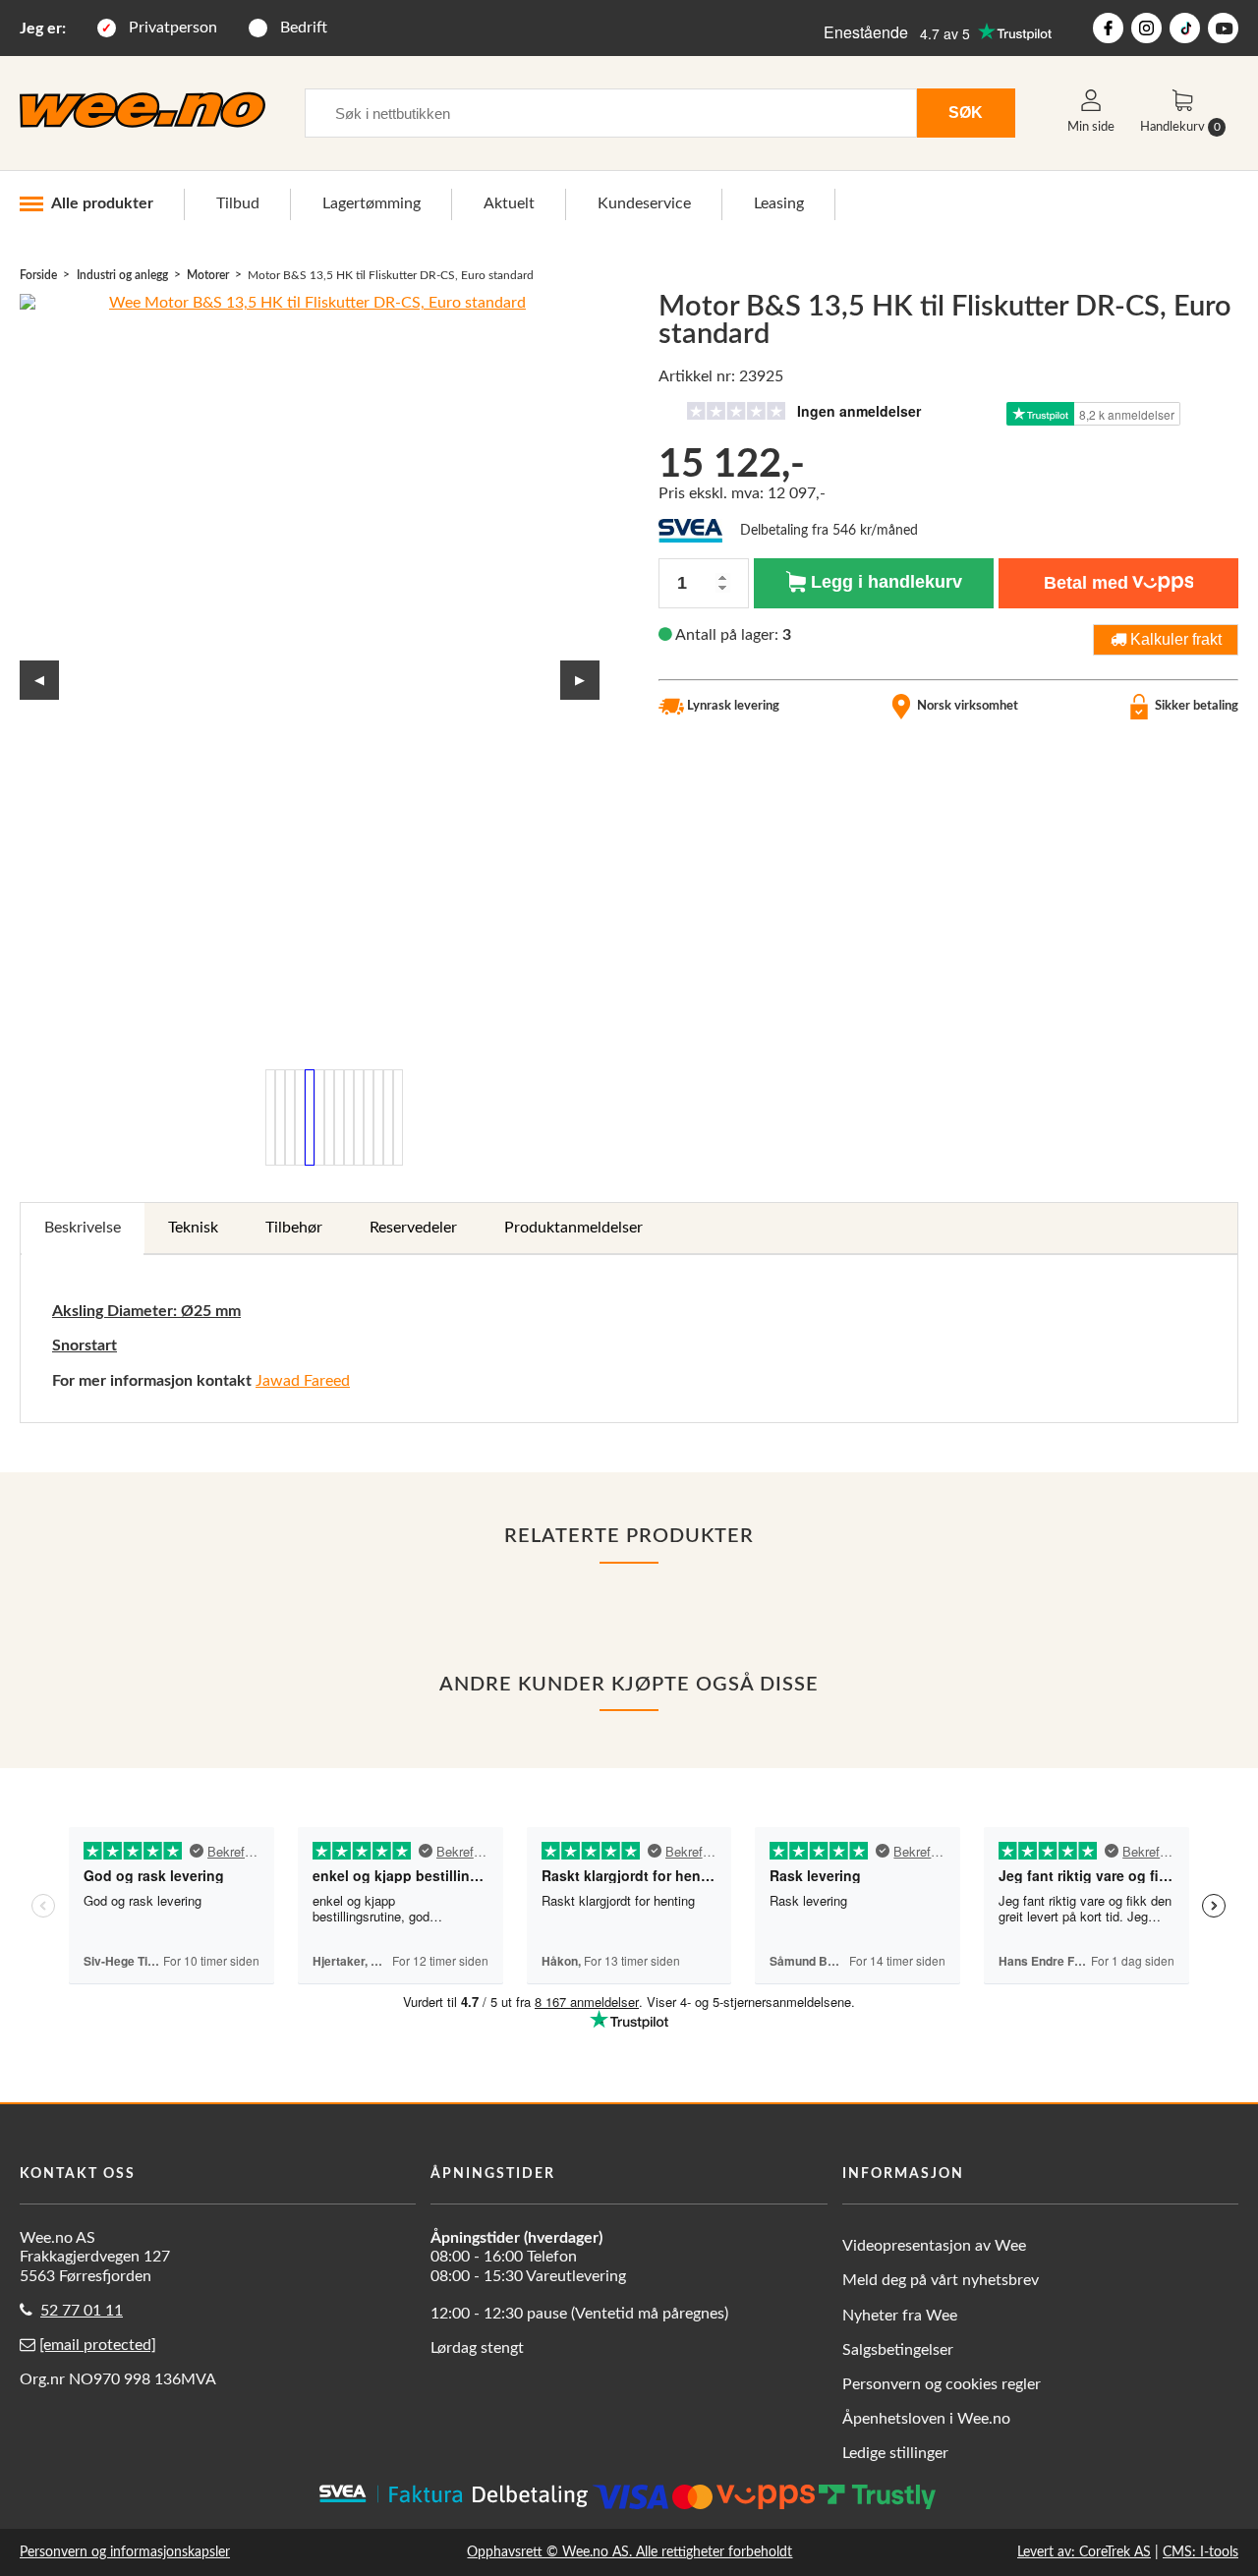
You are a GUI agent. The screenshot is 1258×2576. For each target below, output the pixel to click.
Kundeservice (644, 203)
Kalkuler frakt (1174, 639)
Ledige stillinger (895, 2453)
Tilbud (238, 203)
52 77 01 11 (82, 2311)
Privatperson (173, 28)
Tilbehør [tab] (294, 1228)
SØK (966, 112)
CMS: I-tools (1201, 2552)
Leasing (779, 203)
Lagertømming (372, 203)
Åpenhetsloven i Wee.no (926, 2419)
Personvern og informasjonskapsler (125, 2552)
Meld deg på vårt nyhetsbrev (941, 2280)
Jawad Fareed (303, 1381)
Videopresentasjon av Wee (934, 2246)
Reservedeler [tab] (413, 1228)
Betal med (1086, 583)
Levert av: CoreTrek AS (1084, 2552)
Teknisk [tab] (193, 1228)
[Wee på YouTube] (1223, 28)
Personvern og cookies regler (942, 2384)
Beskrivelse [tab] (83, 1228)
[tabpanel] (629, 1339)
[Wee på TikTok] (1185, 28)
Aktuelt (509, 203)
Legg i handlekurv (884, 582)
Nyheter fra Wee (900, 2316)
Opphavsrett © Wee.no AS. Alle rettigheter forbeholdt (629, 2552)
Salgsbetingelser (898, 2350)
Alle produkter (102, 203)
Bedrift (304, 28)
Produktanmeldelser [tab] (573, 1228)
